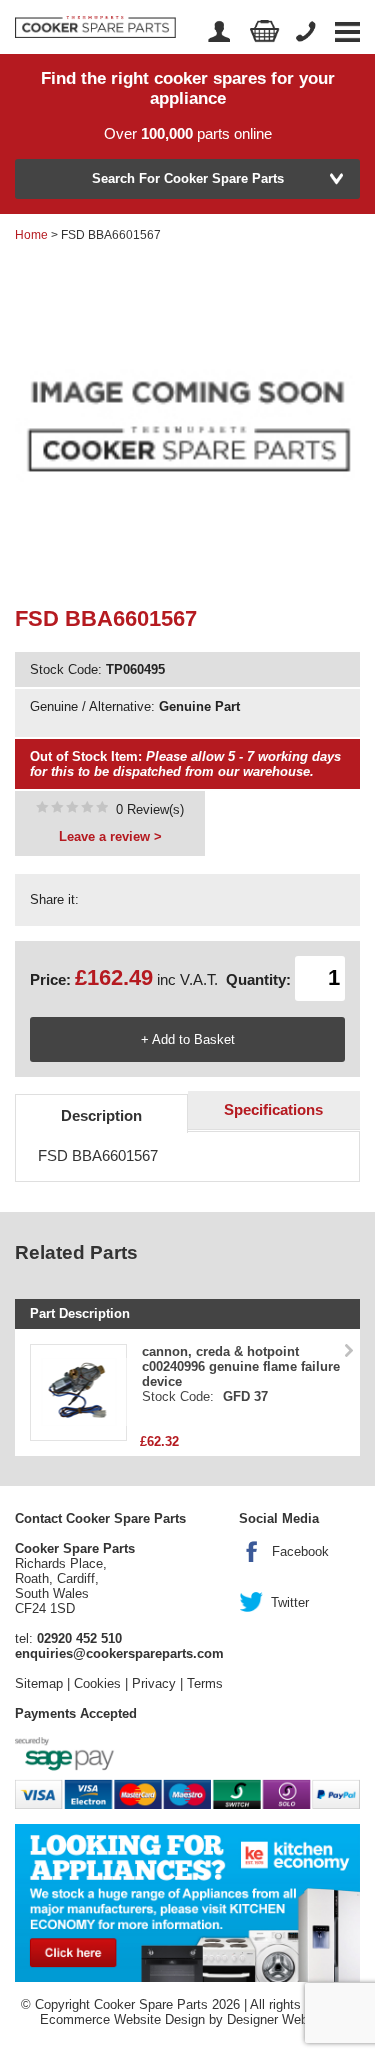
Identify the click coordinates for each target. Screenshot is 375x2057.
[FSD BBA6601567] (72, 809)
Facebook (300, 1551)
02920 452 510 (79, 1638)
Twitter (290, 1602)
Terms (205, 1683)
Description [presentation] (101, 1115)
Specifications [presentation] (273, 1109)
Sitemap (39, 1683)
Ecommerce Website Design (122, 2019)
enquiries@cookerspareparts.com (119, 1653)
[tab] (101, 1113)
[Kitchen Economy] (187, 1902)
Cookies (97, 1683)
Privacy (154, 1683)
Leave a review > (110, 836)
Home (31, 235)
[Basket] (265, 31)
